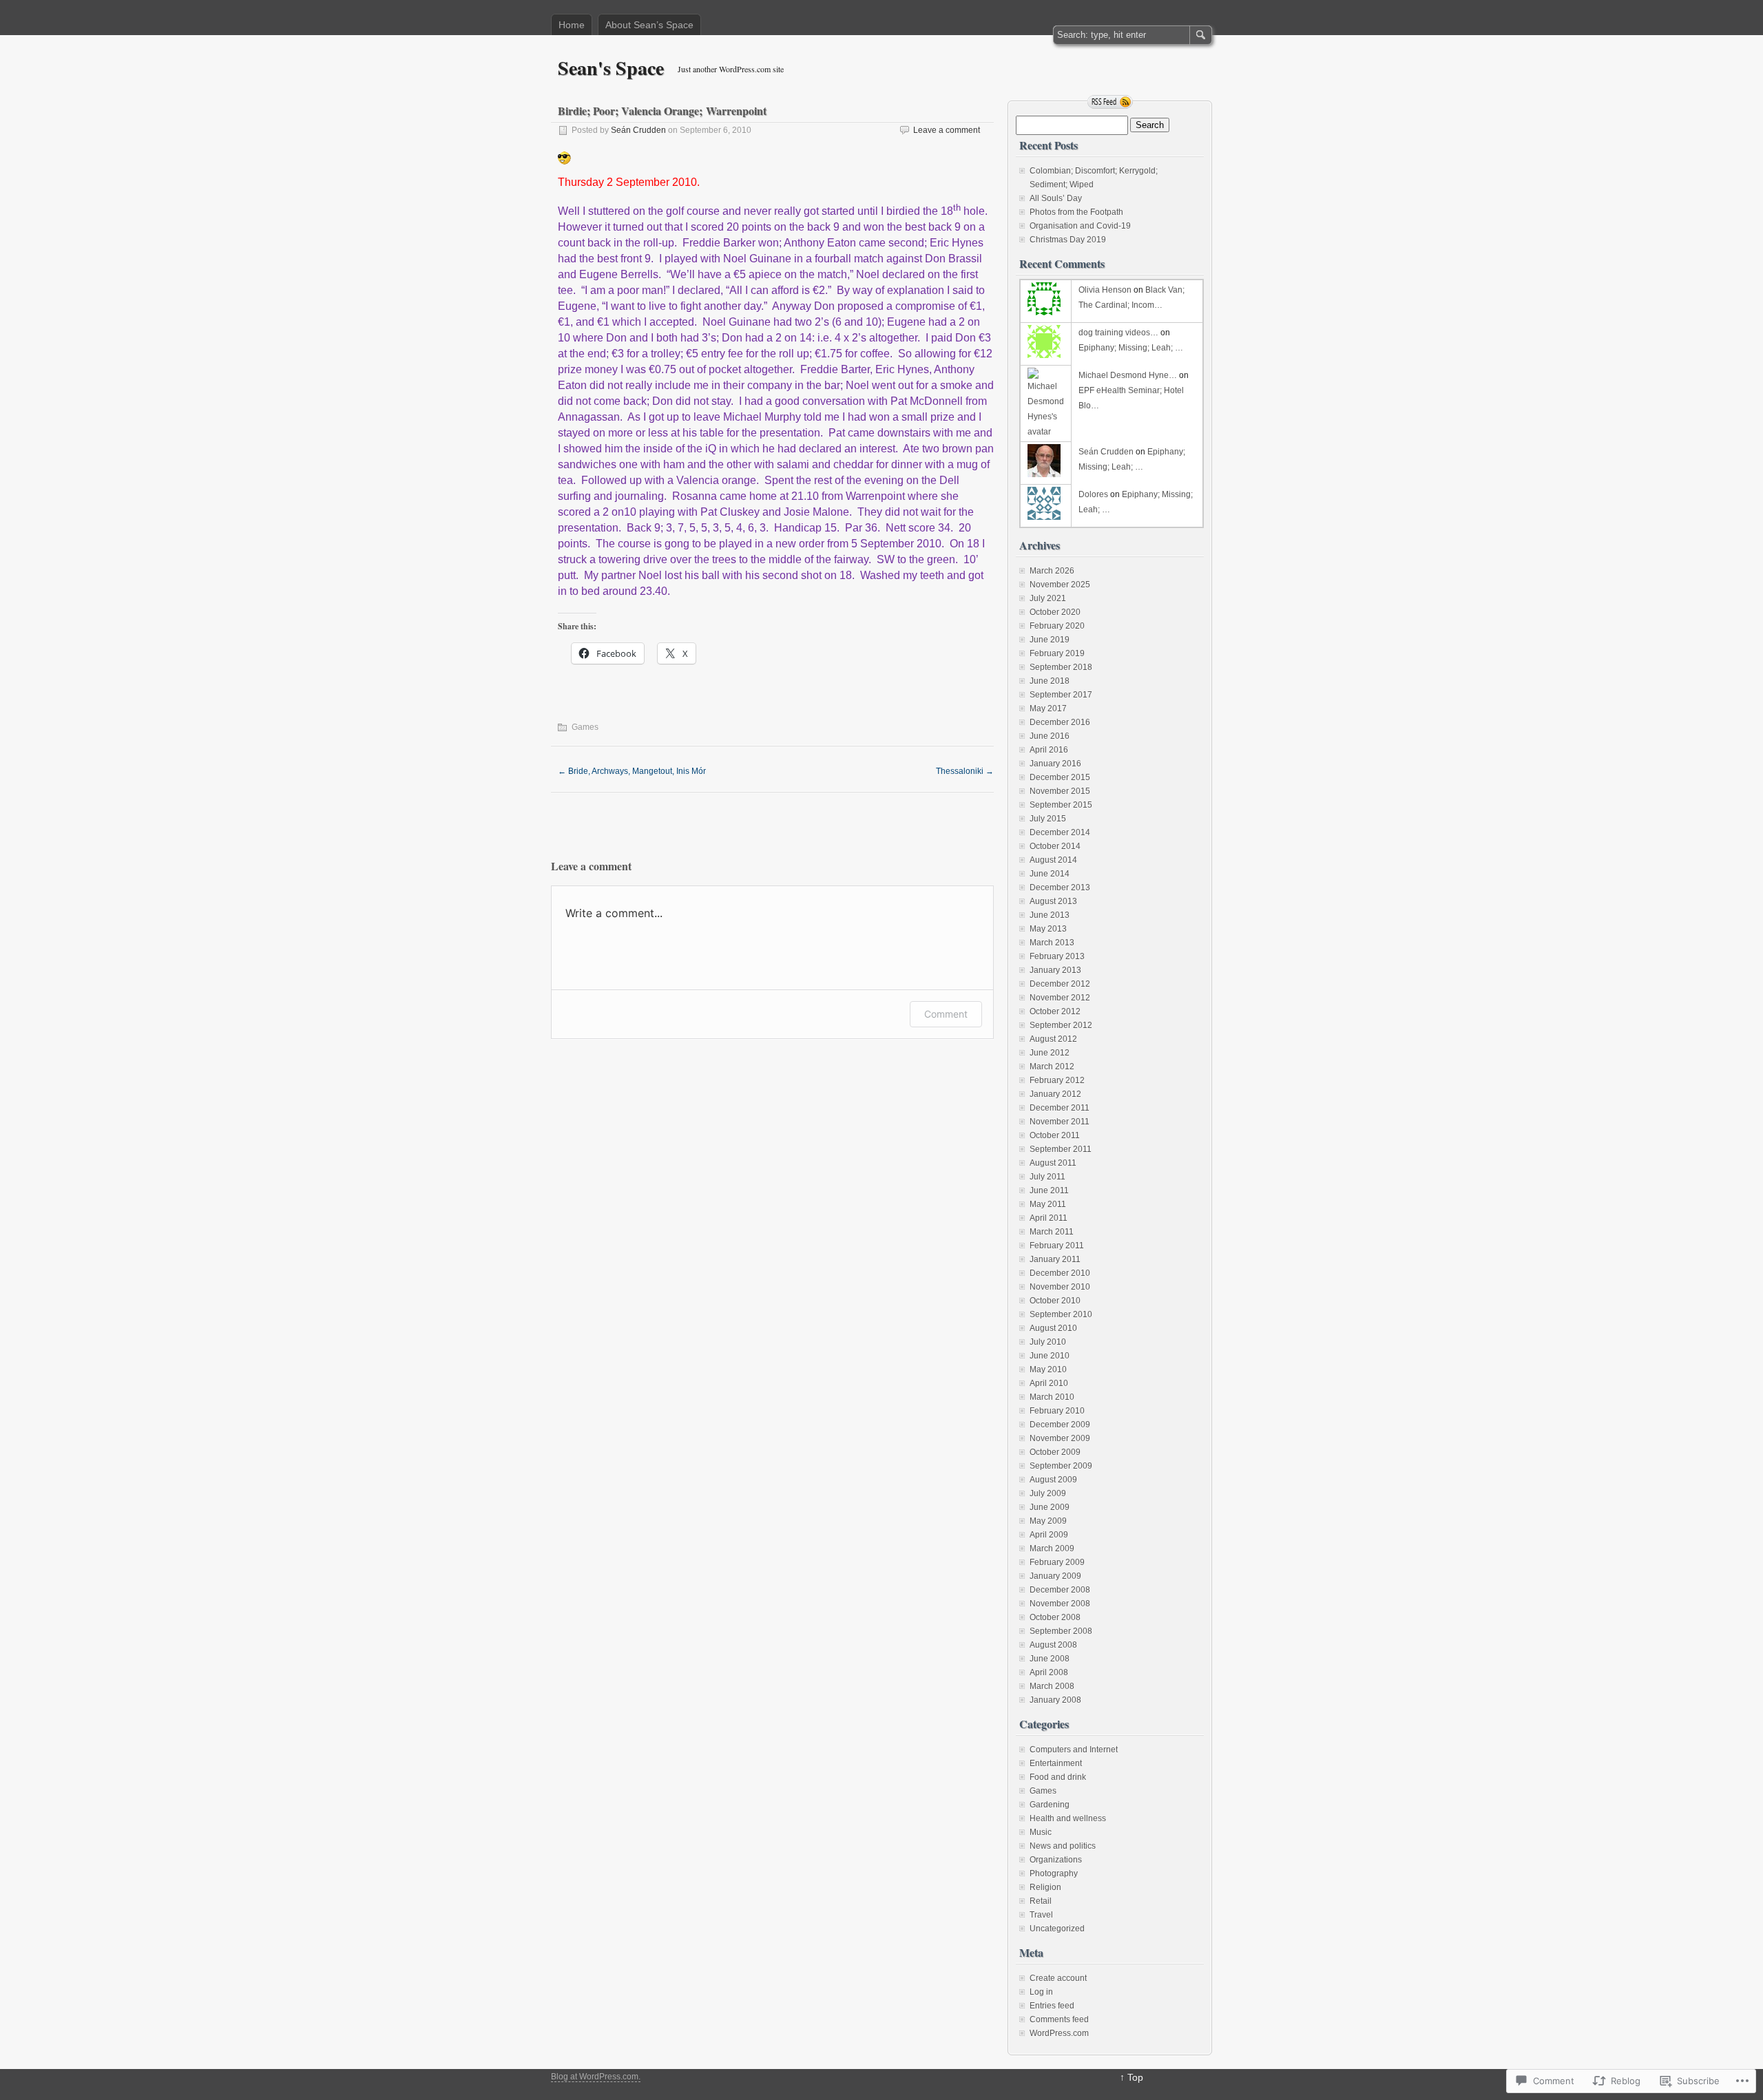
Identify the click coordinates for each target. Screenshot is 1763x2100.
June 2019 (1050, 640)
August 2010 (1053, 1328)
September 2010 (1061, 1314)
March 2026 (1052, 571)
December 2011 (1060, 1108)
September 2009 (1061, 1466)
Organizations (1056, 1860)
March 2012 (1052, 1067)
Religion (1045, 1887)
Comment (946, 1014)
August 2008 (1053, 1645)
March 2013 (1052, 943)
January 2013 (1055, 970)
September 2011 (1061, 1149)
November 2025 (1060, 585)
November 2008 (1060, 1604)
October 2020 (1055, 612)
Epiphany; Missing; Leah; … (1131, 348)
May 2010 (1048, 1369)
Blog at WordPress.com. (596, 2077)
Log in (1041, 1992)
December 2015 (1060, 777)
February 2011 (1057, 1246)
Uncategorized (1057, 1929)
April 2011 (1049, 1218)
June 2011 (1049, 1190)
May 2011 (1048, 1204)
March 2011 (1052, 1232)
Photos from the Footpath (1076, 212)
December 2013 (1060, 888)
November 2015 (1060, 791)
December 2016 (1060, 722)
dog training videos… (1118, 333)
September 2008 (1061, 1631)
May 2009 (1048, 1521)
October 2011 (1055, 1135)
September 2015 (1061, 805)
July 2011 (1047, 1177)
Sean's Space (611, 68)
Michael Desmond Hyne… (1128, 375)
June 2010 (1050, 1356)
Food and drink (1058, 1777)
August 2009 (1053, 1480)
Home (572, 25)
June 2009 (1050, 1507)
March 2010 (1052, 1397)
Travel (1041, 1915)
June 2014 (1050, 874)
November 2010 (1060, 1287)
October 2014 (1055, 846)
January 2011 (1055, 1259)
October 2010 (1055, 1301)
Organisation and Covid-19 (1080, 226)
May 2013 (1048, 929)
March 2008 (1052, 1686)
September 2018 (1061, 667)
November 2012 (1060, 998)
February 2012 (1057, 1080)
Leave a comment (947, 130)
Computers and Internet (1074, 1750)
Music (1041, 1832)
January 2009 (1055, 1576)
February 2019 (1057, 653)
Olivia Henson (1105, 290)
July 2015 (1048, 819)
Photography (1054, 1873)
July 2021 (1048, 598)
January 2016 (1055, 764)
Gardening (1050, 1805)
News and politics (1063, 1846)
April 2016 (1049, 750)
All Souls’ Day (1056, 198)
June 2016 (1050, 736)
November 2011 (1060, 1122)
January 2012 (1055, 1094)
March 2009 (1052, 1548)
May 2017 (1048, 708)
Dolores (1093, 494)
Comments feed (1059, 2019)
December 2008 (1060, 1590)
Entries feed (1052, 2006)
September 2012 (1061, 1025)
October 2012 (1055, 1011)
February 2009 (1057, 1562)
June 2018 (1050, 681)
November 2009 (1060, 1438)
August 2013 (1053, 901)
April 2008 (1049, 1672)
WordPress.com (1059, 2033)
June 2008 (1050, 1659)
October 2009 (1055, 1452)
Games (585, 727)
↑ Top (1131, 2077)
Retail (1041, 1901)
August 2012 (1053, 1039)
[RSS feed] (1110, 102)
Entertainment (1056, 1763)
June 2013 (1050, 915)
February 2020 (1057, 626)
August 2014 (1053, 860)
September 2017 (1061, 695)
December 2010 (1060, 1273)
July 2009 (1048, 1493)
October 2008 (1055, 1617)
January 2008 (1055, 1700)
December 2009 (1060, 1425)
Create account (1058, 1978)
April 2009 (1049, 1535)
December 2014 (1060, 832)
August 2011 (1053, 1163)
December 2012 (1060, 984)
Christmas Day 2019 (1068, 240)
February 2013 (1057, 956)
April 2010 (1049, 1383)
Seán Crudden (638, 130)
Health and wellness (1068, 1818)
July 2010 (1048, 1342)
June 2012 (1050, 1053)
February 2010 (1057, 1411)
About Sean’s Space (649, 25)
